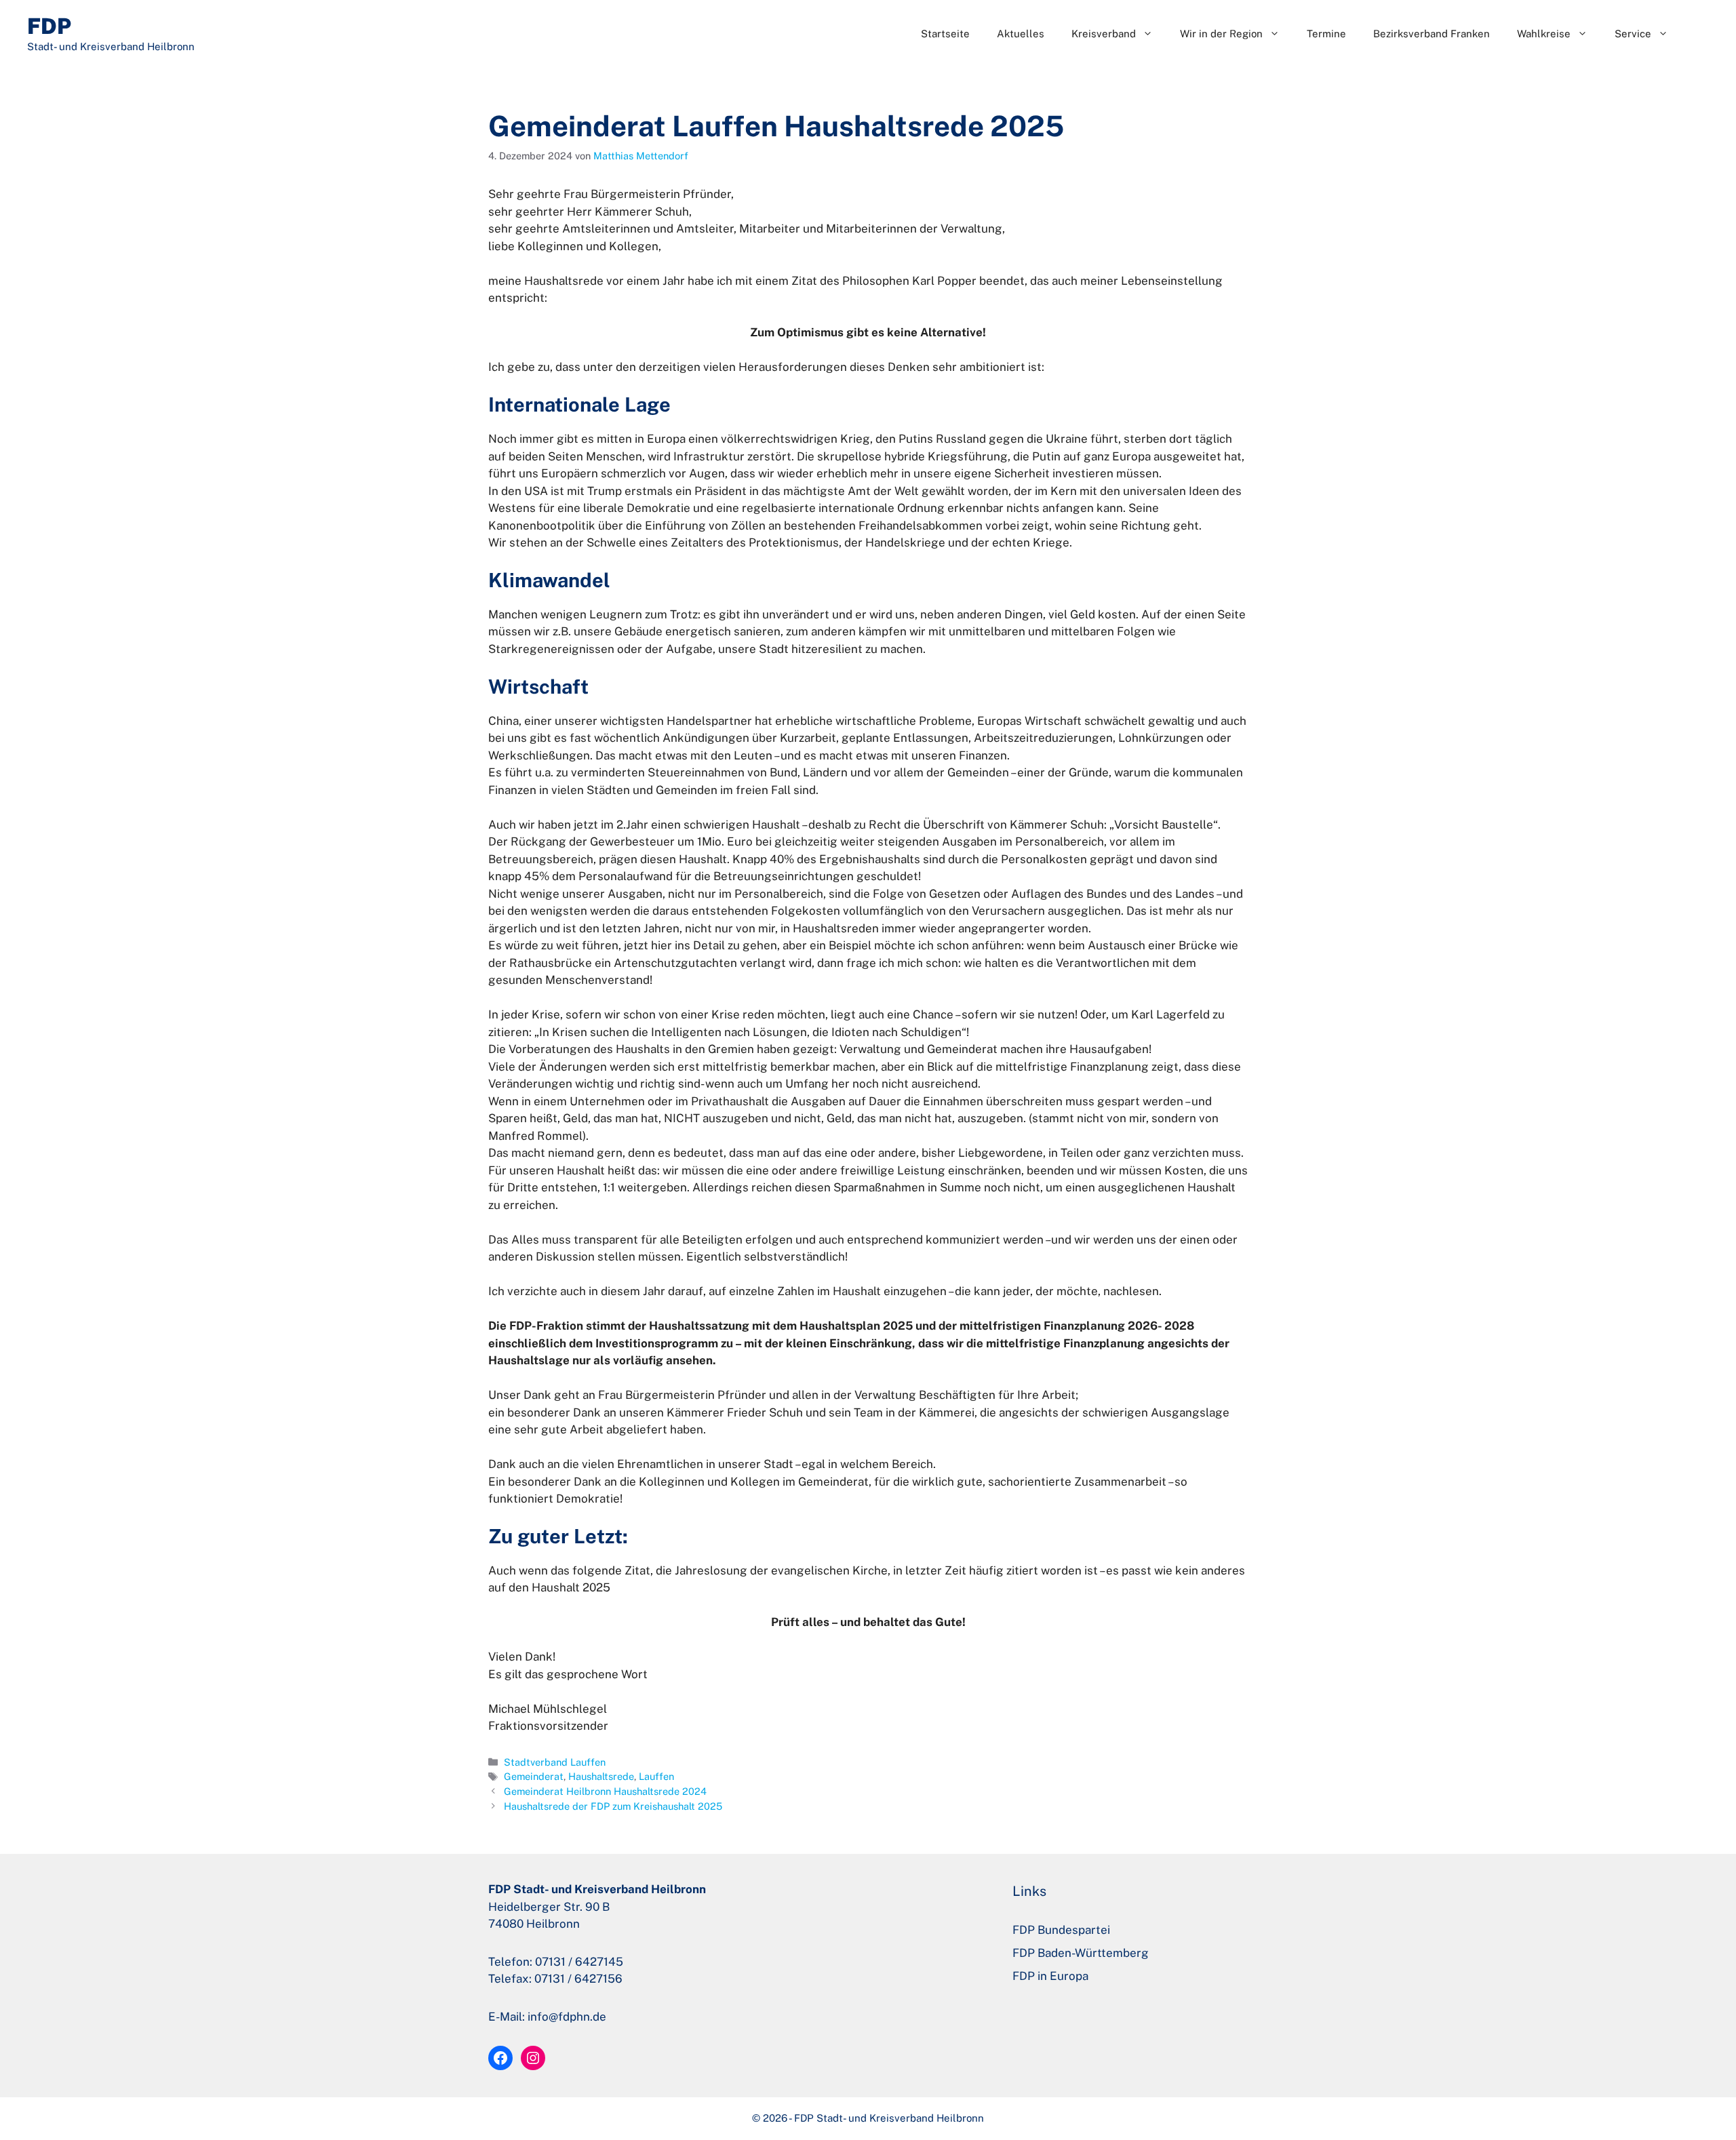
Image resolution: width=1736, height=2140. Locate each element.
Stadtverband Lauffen (555, 1762)
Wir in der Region (1221, 34)
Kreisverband (1104, 34)
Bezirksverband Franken (1432, 34)
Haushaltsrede (601, 1776)
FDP (49, 26)
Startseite (945, 34)
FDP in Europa (1050, 1976)
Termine (1326, 34)
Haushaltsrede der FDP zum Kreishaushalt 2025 (613, 1806)
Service (1633, 34)
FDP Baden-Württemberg (1081, 1953)
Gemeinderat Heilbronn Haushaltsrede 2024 (605, 1791)
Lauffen (656, 1776)
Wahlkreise (1544, 34)
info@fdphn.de (567, 2017)
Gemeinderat (534, 1776)
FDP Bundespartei (1061, 1930)
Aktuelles (1021, 34)
